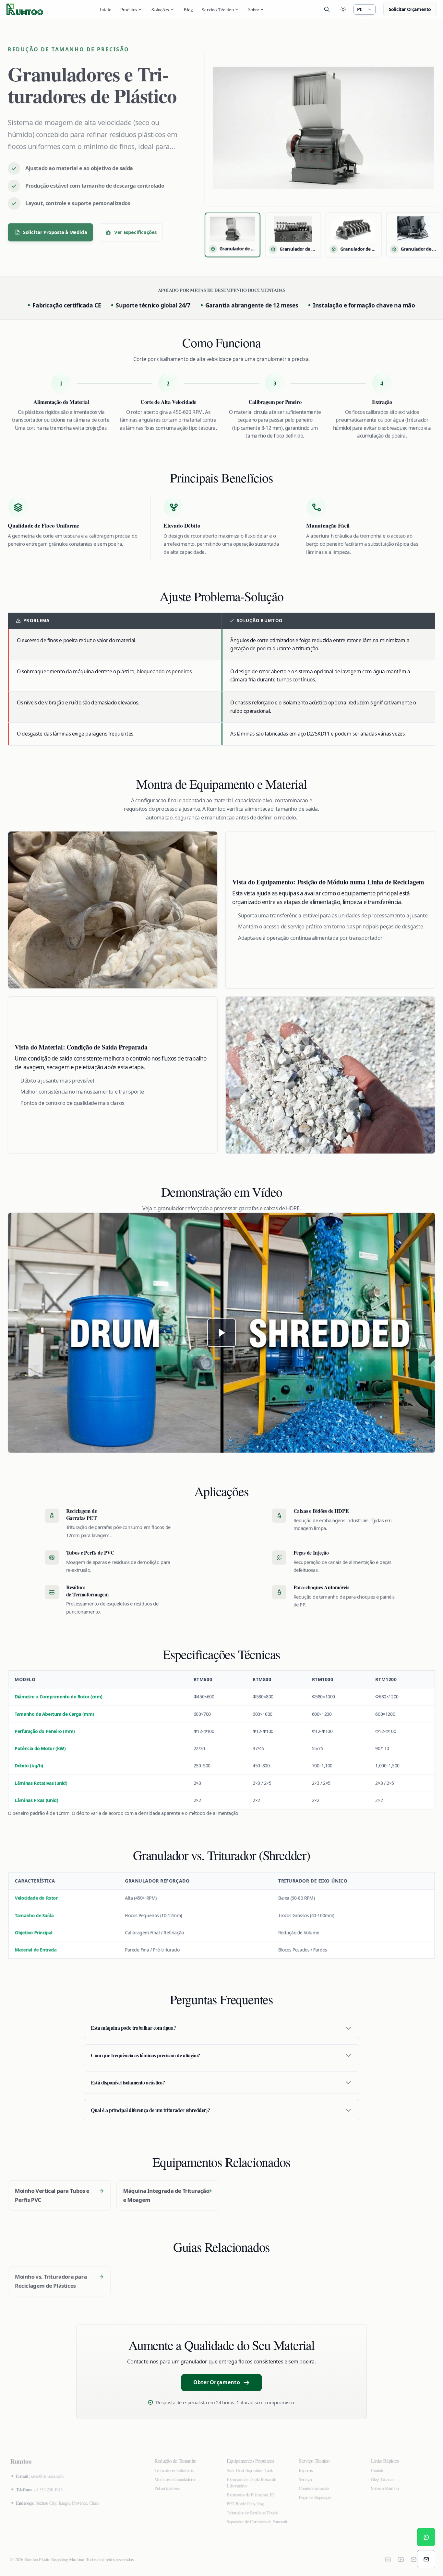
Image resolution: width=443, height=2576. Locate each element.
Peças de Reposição (315, 2497)
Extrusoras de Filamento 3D (251, 2495)
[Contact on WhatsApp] (426, 2537)
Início (106, 9)
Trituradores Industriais (174, 2470)
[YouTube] (401, 2559)
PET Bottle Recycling (245, 2504)
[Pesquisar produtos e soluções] (327, 9)
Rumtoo (21, 2461)
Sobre (254, 9)
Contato (378, 2470)
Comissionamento (314, 2488)
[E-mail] (414, 2559)
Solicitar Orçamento (410, 9)
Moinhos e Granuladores (175, 2479)
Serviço (305, 2479)
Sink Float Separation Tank (250, 2470)
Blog (188, 9)
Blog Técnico (382, 2479)
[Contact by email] (426, 2559)
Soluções (160, 9)
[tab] (233, 235)
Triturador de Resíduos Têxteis (252, 2512)
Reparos (305, 2470)
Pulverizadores (167, 2488)
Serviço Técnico (218, 9)
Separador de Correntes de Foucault (257, 2521)
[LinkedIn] (388, 2559)
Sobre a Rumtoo (385, 2488)
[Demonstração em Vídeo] (221, 1333)
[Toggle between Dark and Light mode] (343, 9)
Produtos (129, 9)
